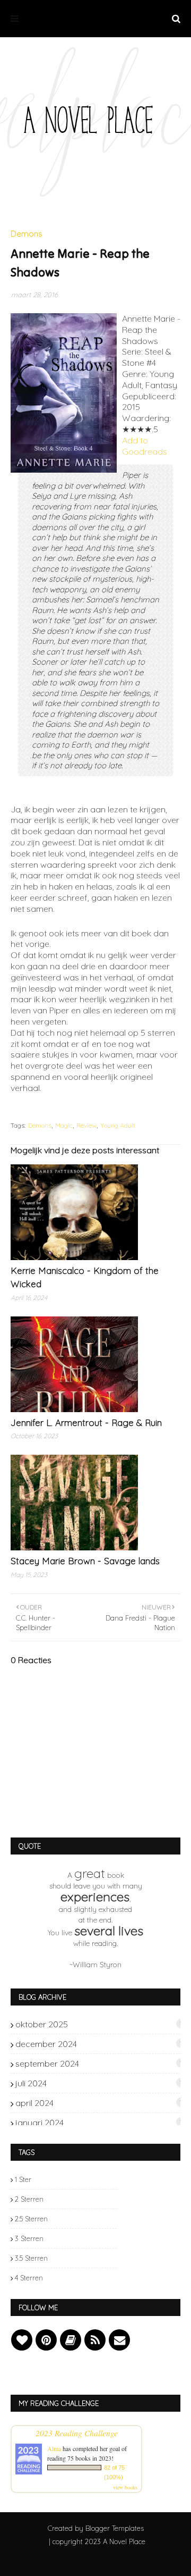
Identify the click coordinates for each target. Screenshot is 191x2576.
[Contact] (119, 2340)
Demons (40, 1125)
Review (86, 1125)
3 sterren (29, 2238)
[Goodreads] (71, 2340)
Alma (54, 2448)
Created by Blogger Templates (96, 2528)
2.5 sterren (31, 2219)
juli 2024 (99, 2083)
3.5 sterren (31, 2258)
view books (125, 2487)
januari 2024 (99, 2122)
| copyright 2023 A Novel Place (97, 2541)
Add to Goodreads (145, 446)
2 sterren (29, 2199)
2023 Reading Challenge (77, 2433)
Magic (64, 1125)
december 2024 (99, 2044)
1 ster (23, 2179)
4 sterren (29, 2278)
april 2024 (99, 2103)
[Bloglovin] (22, 2340)
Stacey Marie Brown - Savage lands (85, 1561)
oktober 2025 (99, 2024)
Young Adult (118, 1125)
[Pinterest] (46, 2340)
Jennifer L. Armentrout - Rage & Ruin (86, 1423)
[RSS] (95, 2340)
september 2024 (99, 2063)
